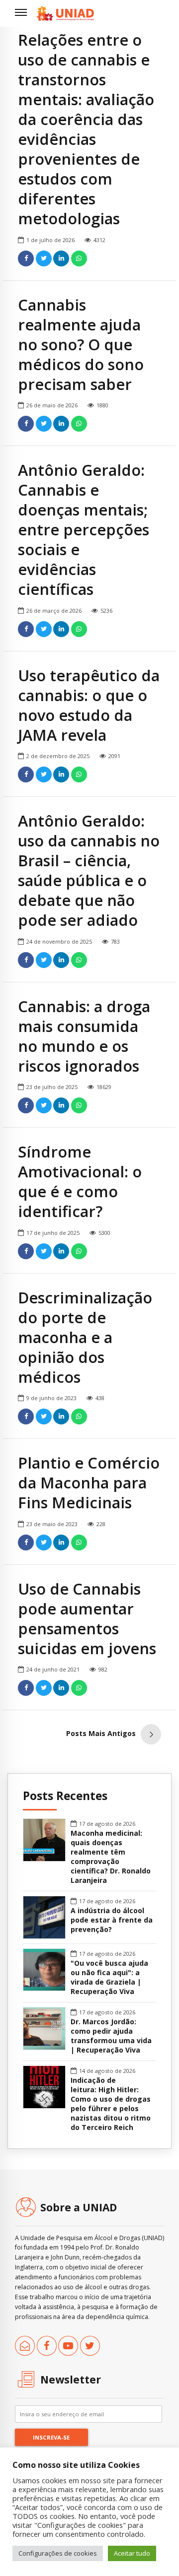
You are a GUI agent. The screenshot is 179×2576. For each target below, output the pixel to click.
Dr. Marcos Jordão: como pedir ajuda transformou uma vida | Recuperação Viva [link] (111, 2036)
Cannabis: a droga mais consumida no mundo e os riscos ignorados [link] (84, 1036)
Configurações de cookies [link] (58, 2553)
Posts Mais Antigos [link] (101, 1733)
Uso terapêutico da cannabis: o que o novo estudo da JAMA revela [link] (89, 705)
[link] (65, 13)
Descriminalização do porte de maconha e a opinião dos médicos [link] (85, 1337)
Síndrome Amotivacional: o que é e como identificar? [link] (80, 1181)
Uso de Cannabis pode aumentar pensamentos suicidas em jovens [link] (87, 1618)
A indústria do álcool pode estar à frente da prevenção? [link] (112, 1920)
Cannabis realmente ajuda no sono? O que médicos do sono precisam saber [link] (81, 344)
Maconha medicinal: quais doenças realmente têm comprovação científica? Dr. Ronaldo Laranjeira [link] (111, 1857)
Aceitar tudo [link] (132, 2553)
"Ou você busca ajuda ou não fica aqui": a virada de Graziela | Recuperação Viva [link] (109, 1977)
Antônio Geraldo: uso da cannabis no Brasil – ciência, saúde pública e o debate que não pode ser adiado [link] (89, 870)
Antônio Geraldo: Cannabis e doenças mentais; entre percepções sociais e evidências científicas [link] (84, 529)
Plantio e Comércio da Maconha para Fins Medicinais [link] (89, 1482)
